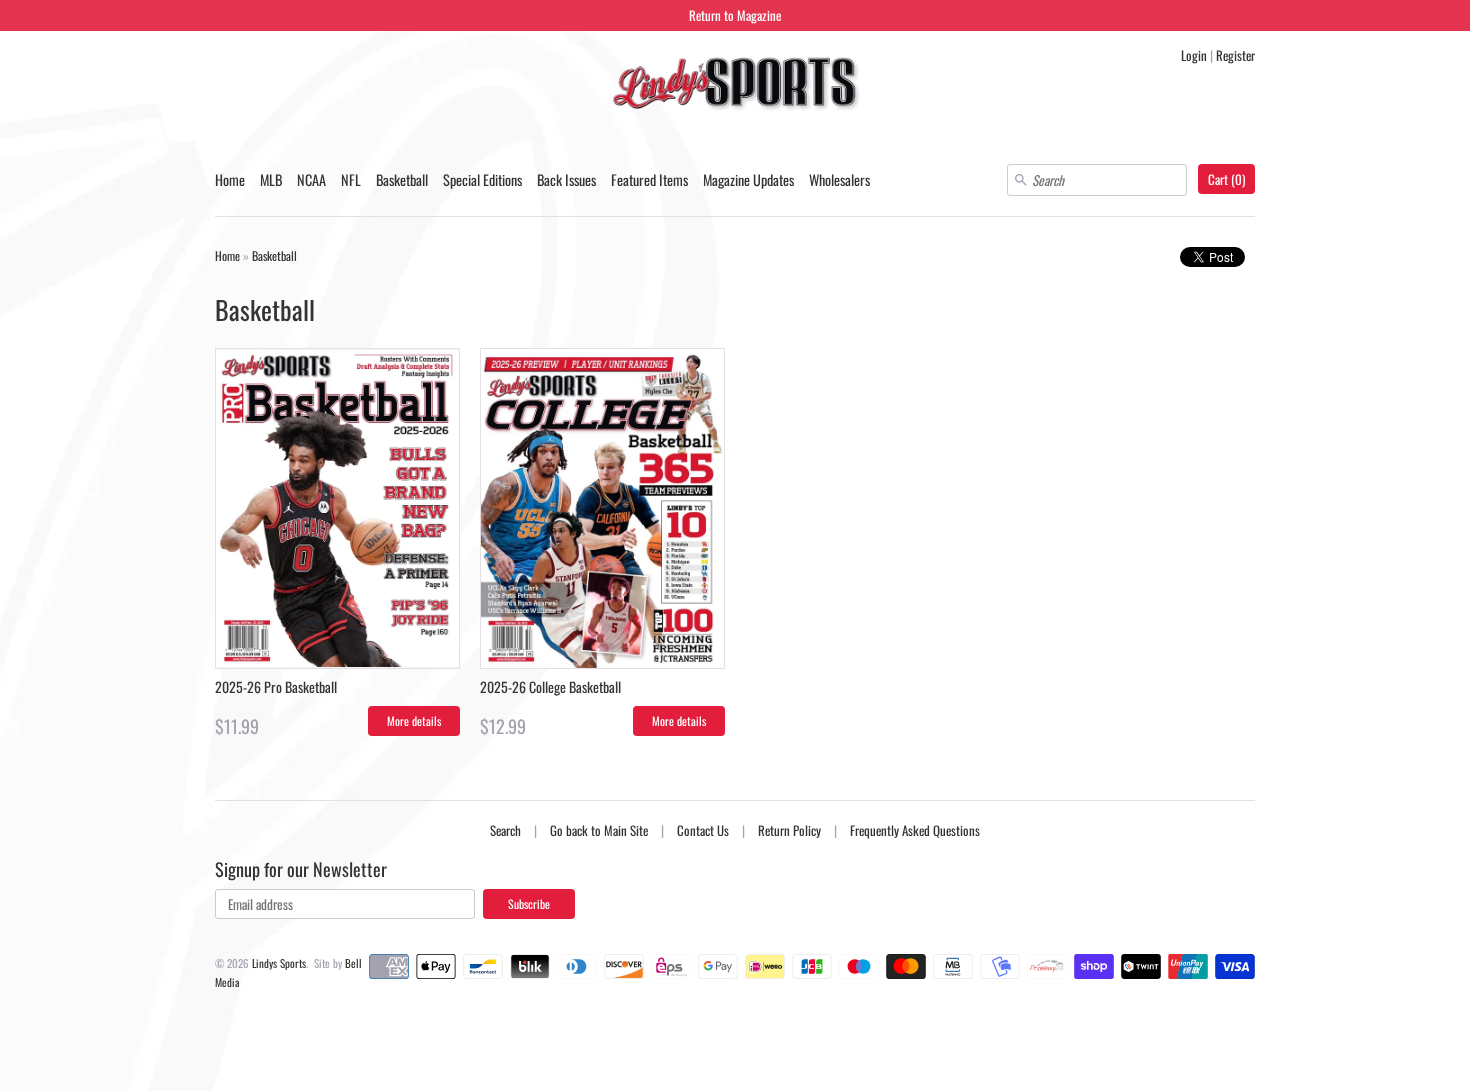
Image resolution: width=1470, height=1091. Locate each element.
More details (414, 720)
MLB (271, 179)
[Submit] (1021, 180)
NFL (351, 179)
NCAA (311, 179)
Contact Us (703, 830)
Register (1235, 55)
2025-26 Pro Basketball (276, 686)
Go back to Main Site (599, 830)
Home (230, 179)
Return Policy (789, 830)
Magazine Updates (748, 179)
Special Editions (482, 179)
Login (1194, 55)
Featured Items (649, 179)
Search (505, 830)
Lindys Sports (279, 963)
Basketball (402, 179)
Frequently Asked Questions (915, 830)
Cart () (1226, 179)
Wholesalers (839, 179)
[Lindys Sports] (735, 86)
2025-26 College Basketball (550, 686)
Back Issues (566, 179)
